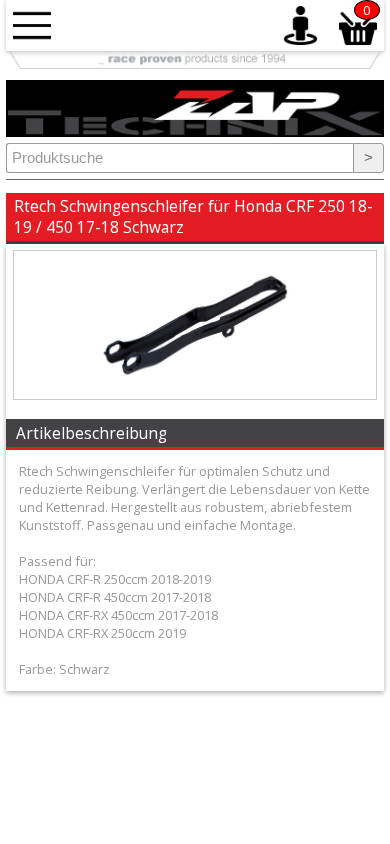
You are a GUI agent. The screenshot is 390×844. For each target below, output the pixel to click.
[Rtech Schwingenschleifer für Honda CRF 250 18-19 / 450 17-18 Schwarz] (195, 394)
